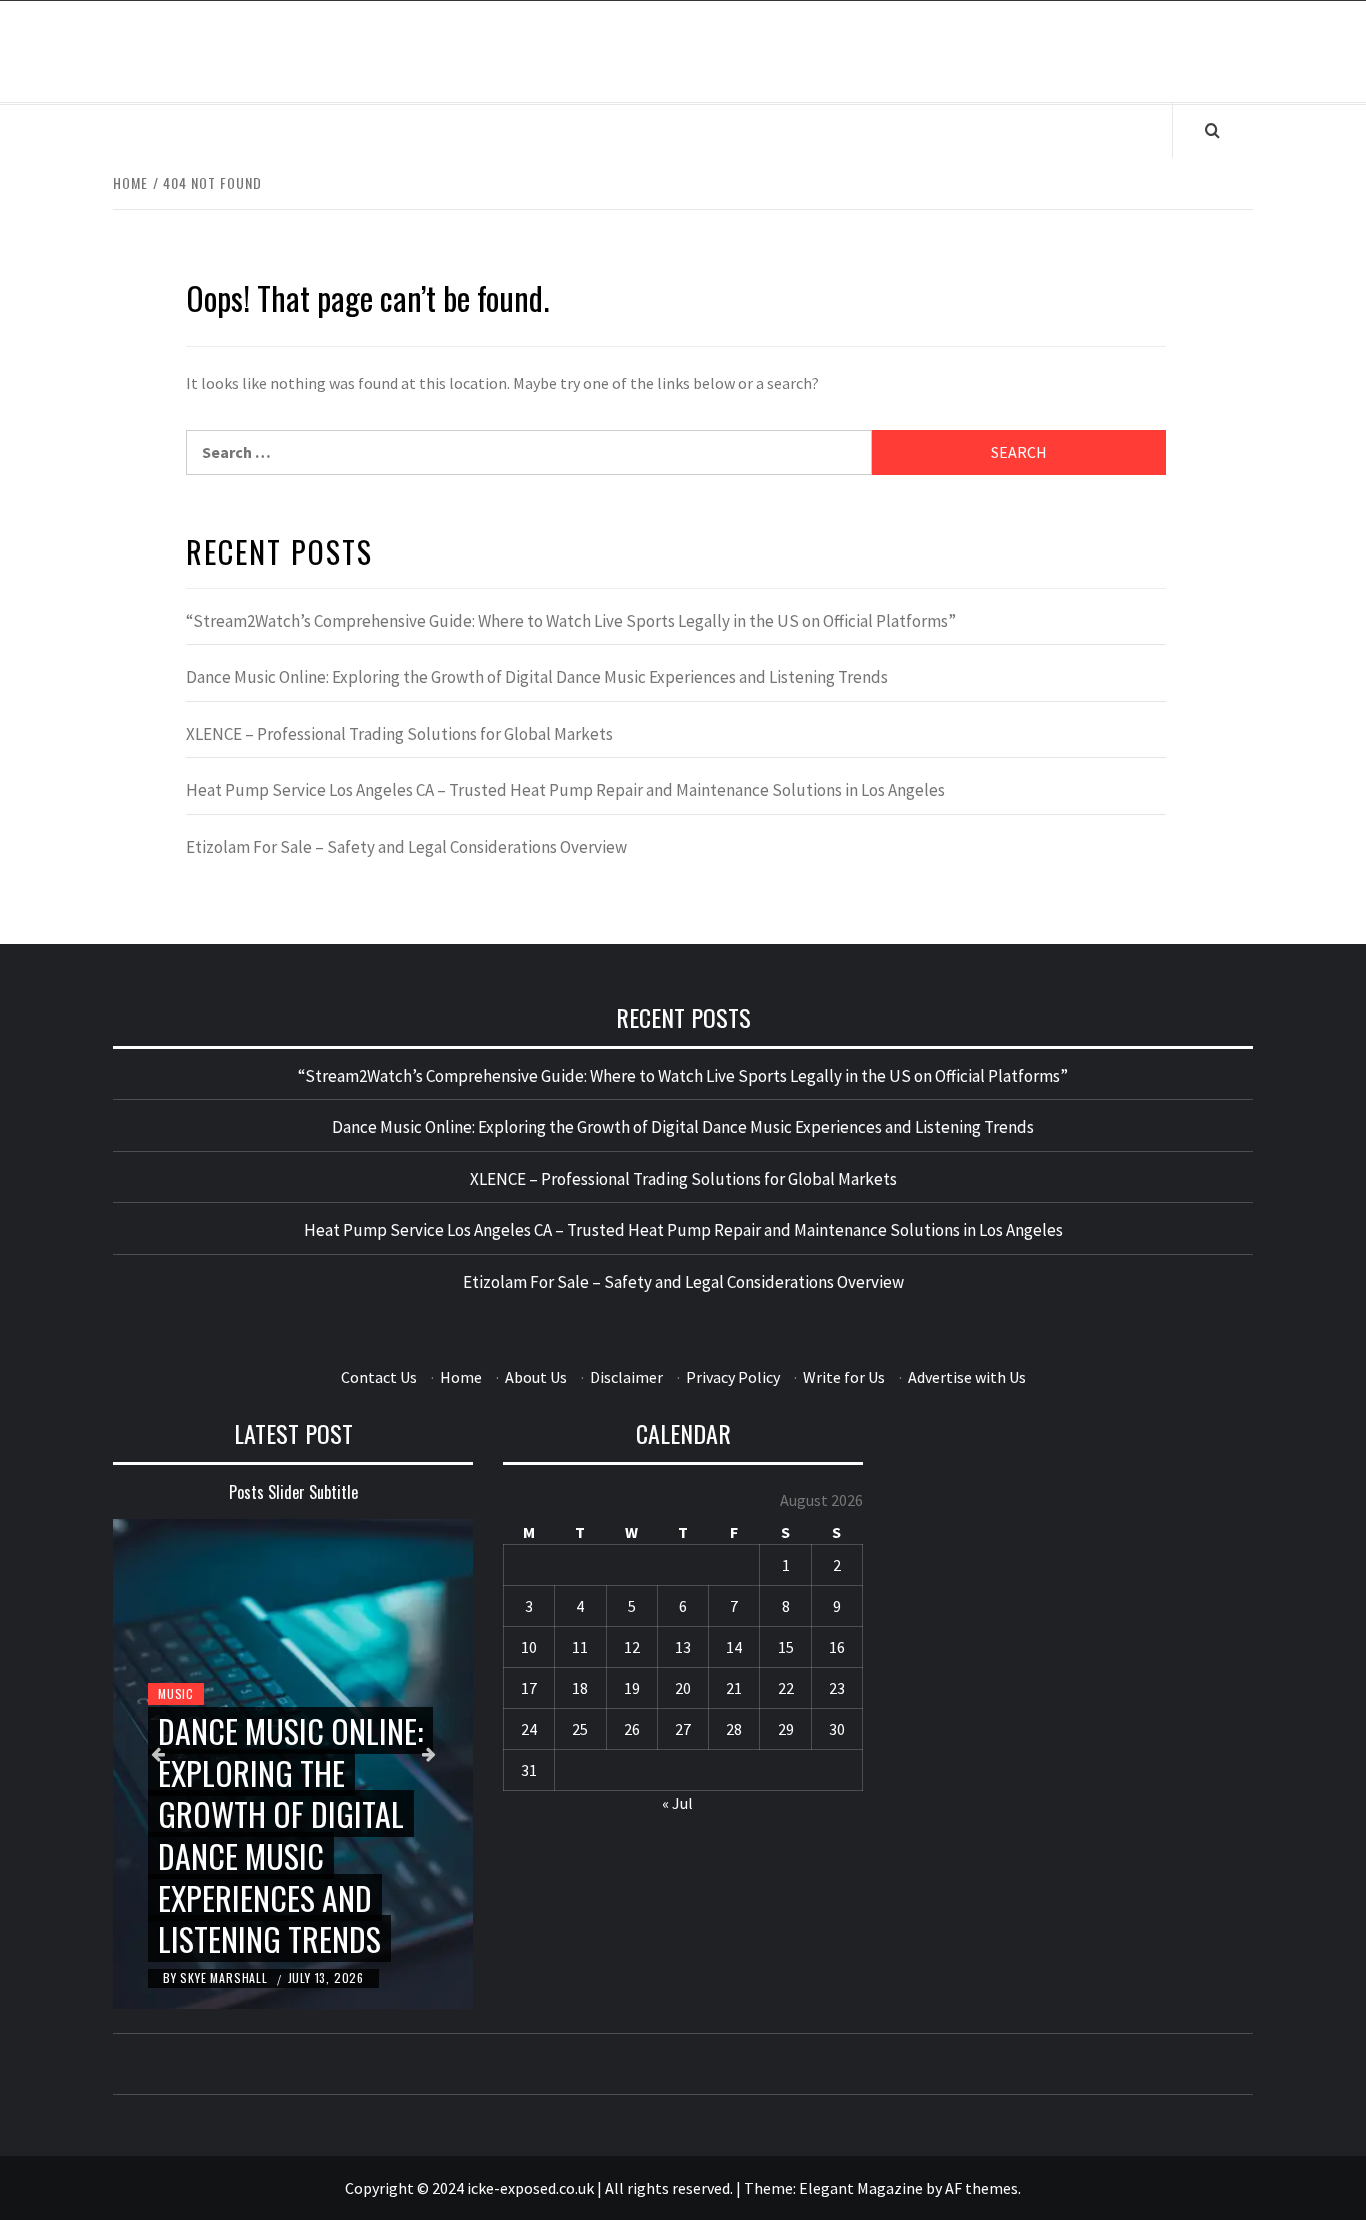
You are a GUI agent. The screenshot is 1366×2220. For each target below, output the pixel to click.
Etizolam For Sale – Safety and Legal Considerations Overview (406, 847)
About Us (536, 1377)
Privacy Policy (733, 1377)
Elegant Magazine (861, 2188)
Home (461, 1377)
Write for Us (844, 1377)
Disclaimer (626, 1377)
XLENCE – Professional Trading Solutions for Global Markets (399, 734)
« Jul (677, 1803)
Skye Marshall (225, 1977)
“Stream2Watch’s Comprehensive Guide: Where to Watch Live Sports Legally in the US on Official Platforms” (571, 621)
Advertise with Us (967, 1377)
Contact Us (379, 1377)
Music (176, 1693)
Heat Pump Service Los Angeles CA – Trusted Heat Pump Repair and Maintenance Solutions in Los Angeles (565, 790)
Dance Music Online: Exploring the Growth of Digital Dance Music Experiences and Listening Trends (537, 677)
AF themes (981, 2188)
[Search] (1212, 130)
